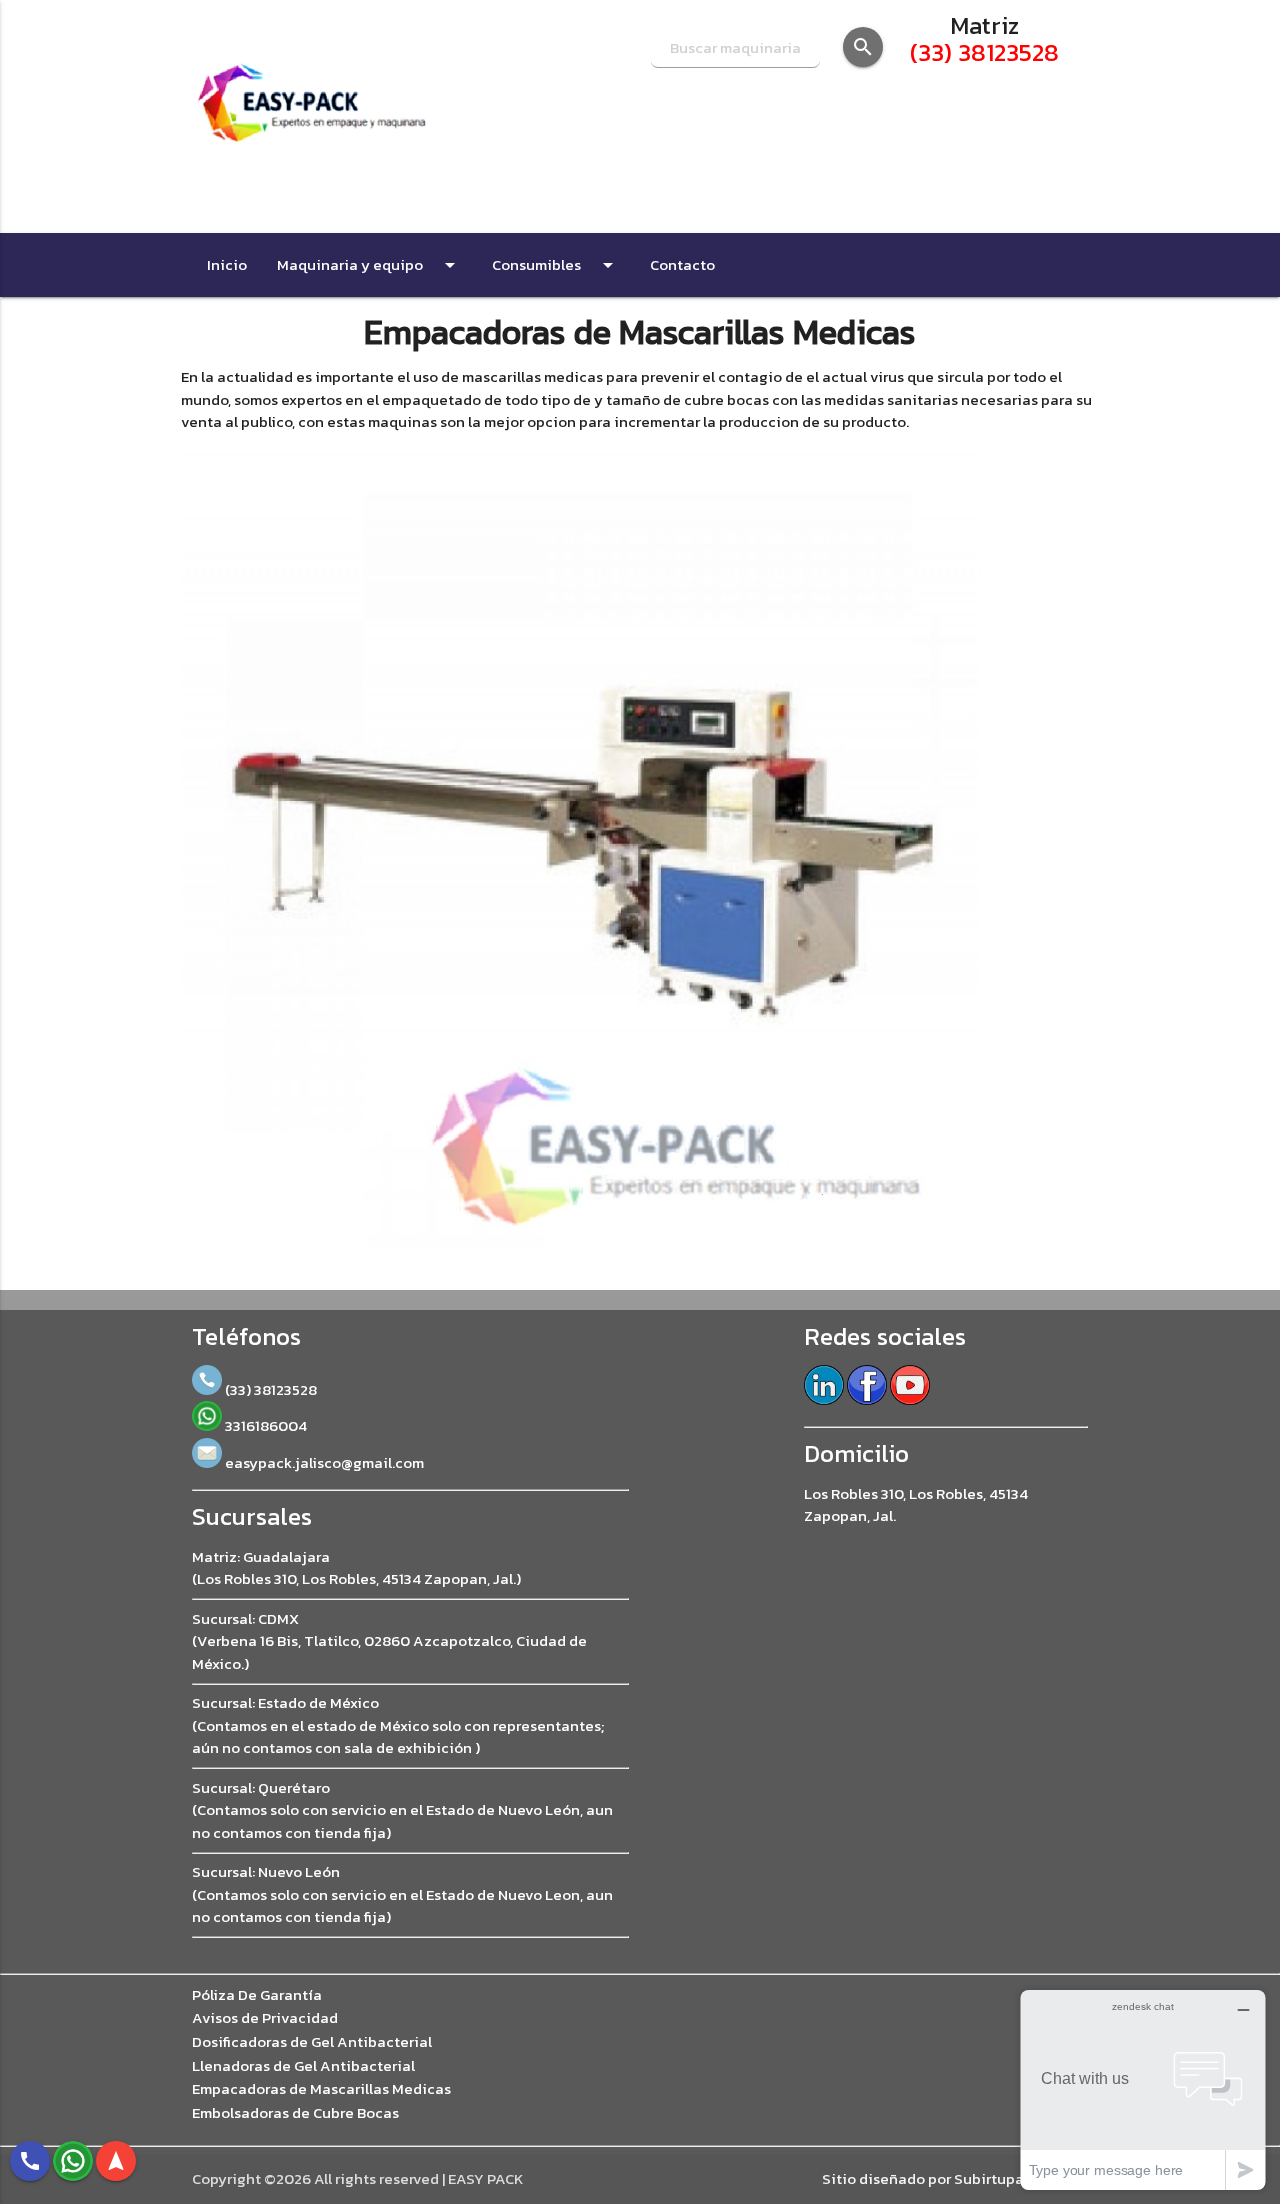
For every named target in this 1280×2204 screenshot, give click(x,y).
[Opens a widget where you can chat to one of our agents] (1143, 2089)
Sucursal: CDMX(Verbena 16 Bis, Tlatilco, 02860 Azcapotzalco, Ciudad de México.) (389, 1641)
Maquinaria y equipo (369, 265)
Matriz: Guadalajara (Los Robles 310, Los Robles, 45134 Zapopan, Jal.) (356, 1568)
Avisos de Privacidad (265, 2018)
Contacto (682, 264)
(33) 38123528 (984, 52)
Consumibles (556, 265)
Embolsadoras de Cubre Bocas (295, 2113)
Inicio (227, 264)
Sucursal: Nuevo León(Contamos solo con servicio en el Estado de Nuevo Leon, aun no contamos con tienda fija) (402, 1894)
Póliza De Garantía (257, 1995)
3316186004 (264, 1425)
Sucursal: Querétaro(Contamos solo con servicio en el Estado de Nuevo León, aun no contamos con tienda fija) (402, 1810)
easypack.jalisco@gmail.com (323, 1462)
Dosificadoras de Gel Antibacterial (312, 2042)
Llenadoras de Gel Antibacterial (303, 2066)
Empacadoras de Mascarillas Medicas (321, 2089)
